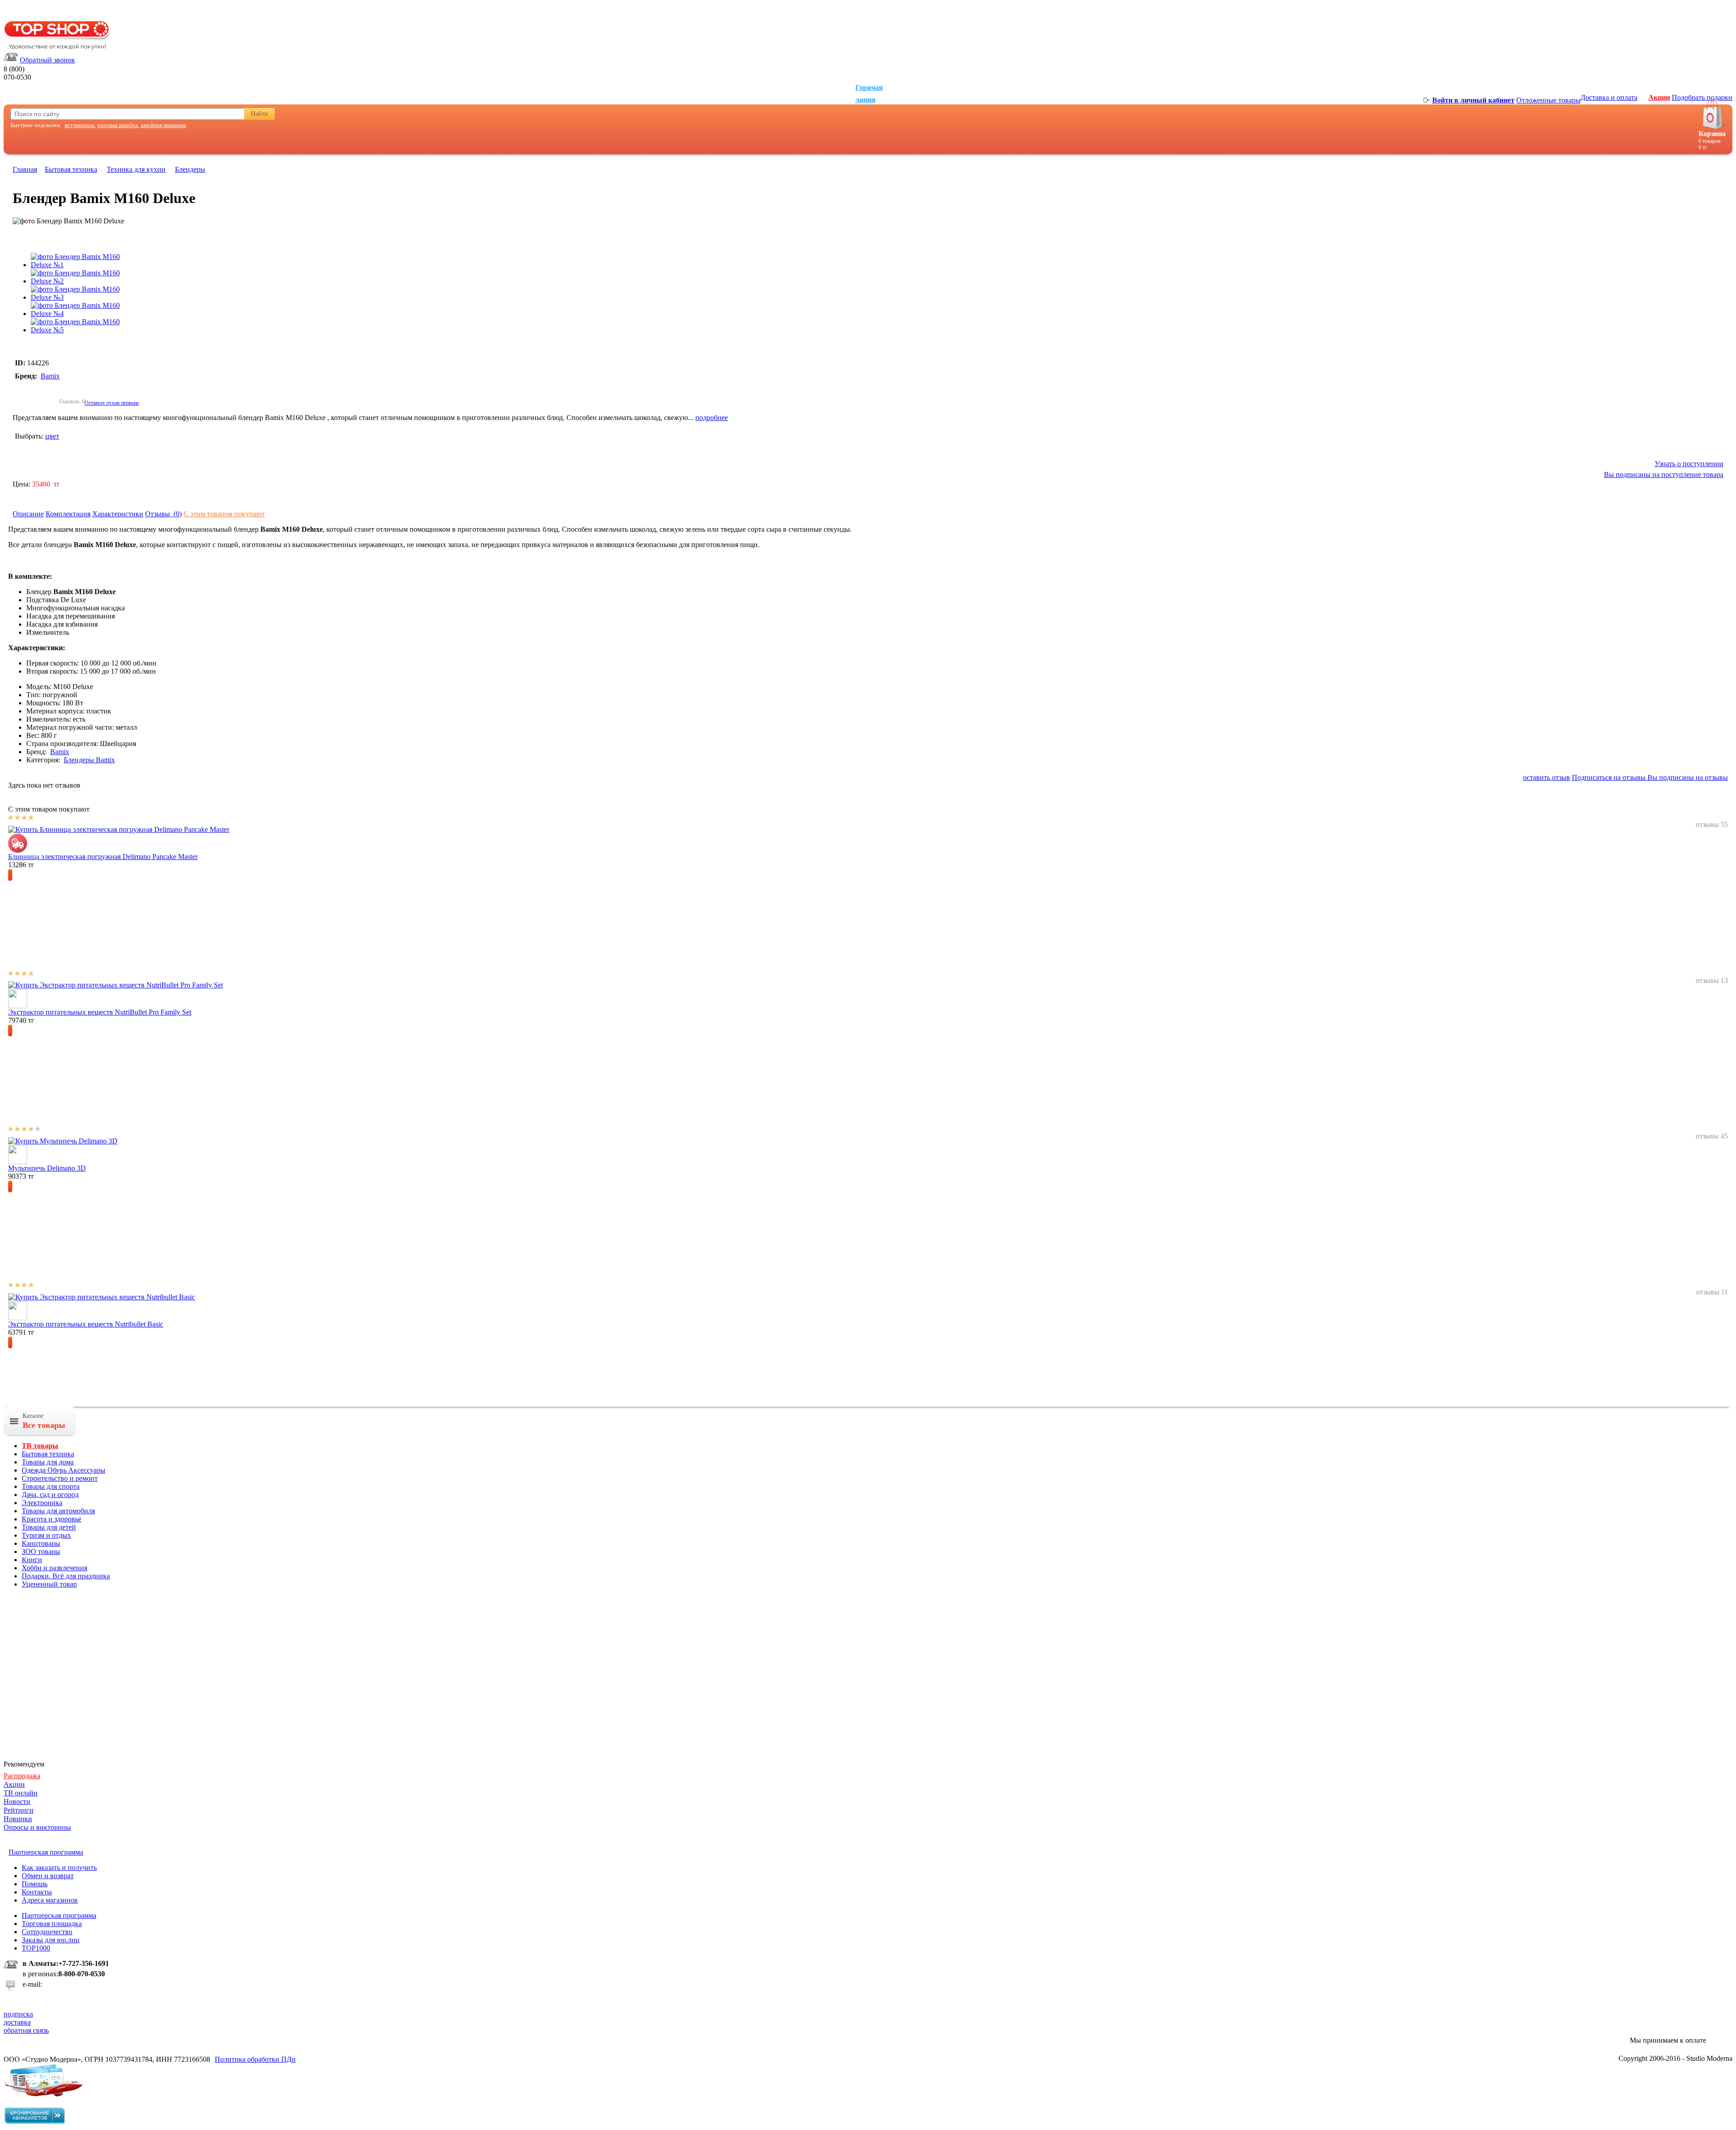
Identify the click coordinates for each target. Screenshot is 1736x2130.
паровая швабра (118, 125)
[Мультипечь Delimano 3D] (63, 1141)
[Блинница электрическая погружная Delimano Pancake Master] (119, 829)
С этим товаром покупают (224, 514)
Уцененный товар (49, 1584)
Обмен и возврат (48, 1876)
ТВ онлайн (21, 1793)
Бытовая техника (71, 169)
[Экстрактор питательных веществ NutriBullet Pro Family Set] (116, 985)
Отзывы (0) (163, 514)
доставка (17, 2022)
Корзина (1712, 134)
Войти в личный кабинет (1473, 100)
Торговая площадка (52, 1924)
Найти (259, 114)
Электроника (42, 1503)
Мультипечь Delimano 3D (47, 1168)
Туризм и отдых (46, 1535)
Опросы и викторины (37, 1827)
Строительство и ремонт (60, 1478)
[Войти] (1427, 100)
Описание (28, 514)
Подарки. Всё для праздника (66, 1576)
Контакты (37, 1892)
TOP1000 (36, 1948)
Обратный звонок (47, 60)
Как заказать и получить (59, 1868)
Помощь (35, 1884)
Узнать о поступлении (1689, 464)
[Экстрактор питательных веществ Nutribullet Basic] (101, 1297)
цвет (52, 436)
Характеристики (118, 514)
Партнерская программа (59, 1915)
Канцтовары (41, 1543)
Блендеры (190, 169)
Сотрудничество (47, 1932)
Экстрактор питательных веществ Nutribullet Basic (86, 1324)
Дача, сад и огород (50, 1495)
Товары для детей (49, 1527)
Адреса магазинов (50, 1900)
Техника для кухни (136, 169)
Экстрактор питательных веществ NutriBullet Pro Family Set (100, 1012)
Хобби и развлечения (54, 1568)
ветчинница (80, 125)
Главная (25, 169)
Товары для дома (48, 1462)
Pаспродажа (22, 1776)
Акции (1659, 97)
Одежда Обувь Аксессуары (64, 1470)
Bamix (50, 376)
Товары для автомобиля (58, 1511)
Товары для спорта (51, 1486)
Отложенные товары (1548, 100)
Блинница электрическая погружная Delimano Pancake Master (103, 857)
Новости (17, 1802)
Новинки (18, 1819)
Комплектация (68, 514)
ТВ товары (40, 1446)
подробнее (712, 418)
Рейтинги (19, 1810)
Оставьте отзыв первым (112, 403)
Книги (32, 1560)
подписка (18, 2014)
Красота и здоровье (52, 1519)
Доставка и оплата (1609, 97)
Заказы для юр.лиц (51, 1940)
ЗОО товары (41, 1551)
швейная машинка (163, 125)
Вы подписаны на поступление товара (1664, 475)
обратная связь (26, 2030)
